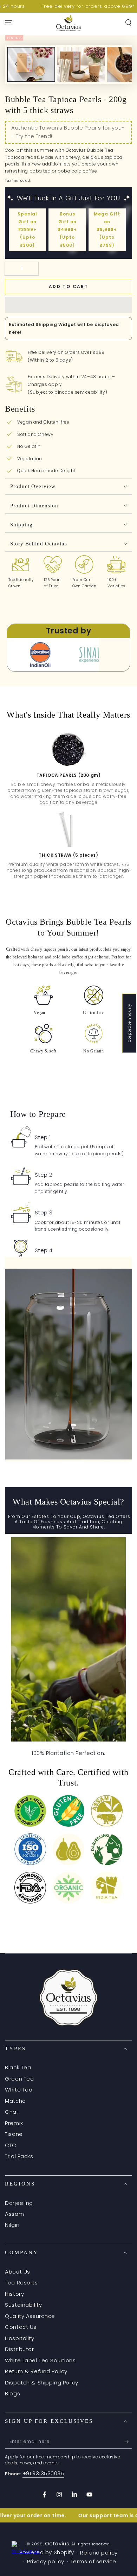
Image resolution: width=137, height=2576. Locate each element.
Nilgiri (12, 2225)
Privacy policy (46, 2561)
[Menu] (9, 23)
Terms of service (93, 2561)
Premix (14, 2123)
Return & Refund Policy (36, 2371)
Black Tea (18, 2067)
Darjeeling (19, 2203)
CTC (11, 2145)
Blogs (12, 2393)
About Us (18, 2272)
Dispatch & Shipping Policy (42, 2383)
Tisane (14, 2134)
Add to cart (68, 286)
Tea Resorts (21, 2283)
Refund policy (99, 2553)
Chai (11, 2112)
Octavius (57, 2543)
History (14, 2294)
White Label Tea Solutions (40, 2360)
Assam (14, 2214)
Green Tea (19, 2079)
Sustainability (23, 2305)
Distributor (19, 2349)
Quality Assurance (30, 2316)
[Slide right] (121, 64)
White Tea (19, 2090)
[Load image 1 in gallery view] (31, 77)
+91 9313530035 (43, 2473)
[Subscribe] (128, 2442)
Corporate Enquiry (129, 1023)
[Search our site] (128, 23)
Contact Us (21, 2327)
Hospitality (19, 2338)
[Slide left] (16, 64)
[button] (68, 305)
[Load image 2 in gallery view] (81, 77)
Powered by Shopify (47, 2552)
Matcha (15, 2101)
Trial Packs (19, 2156)
